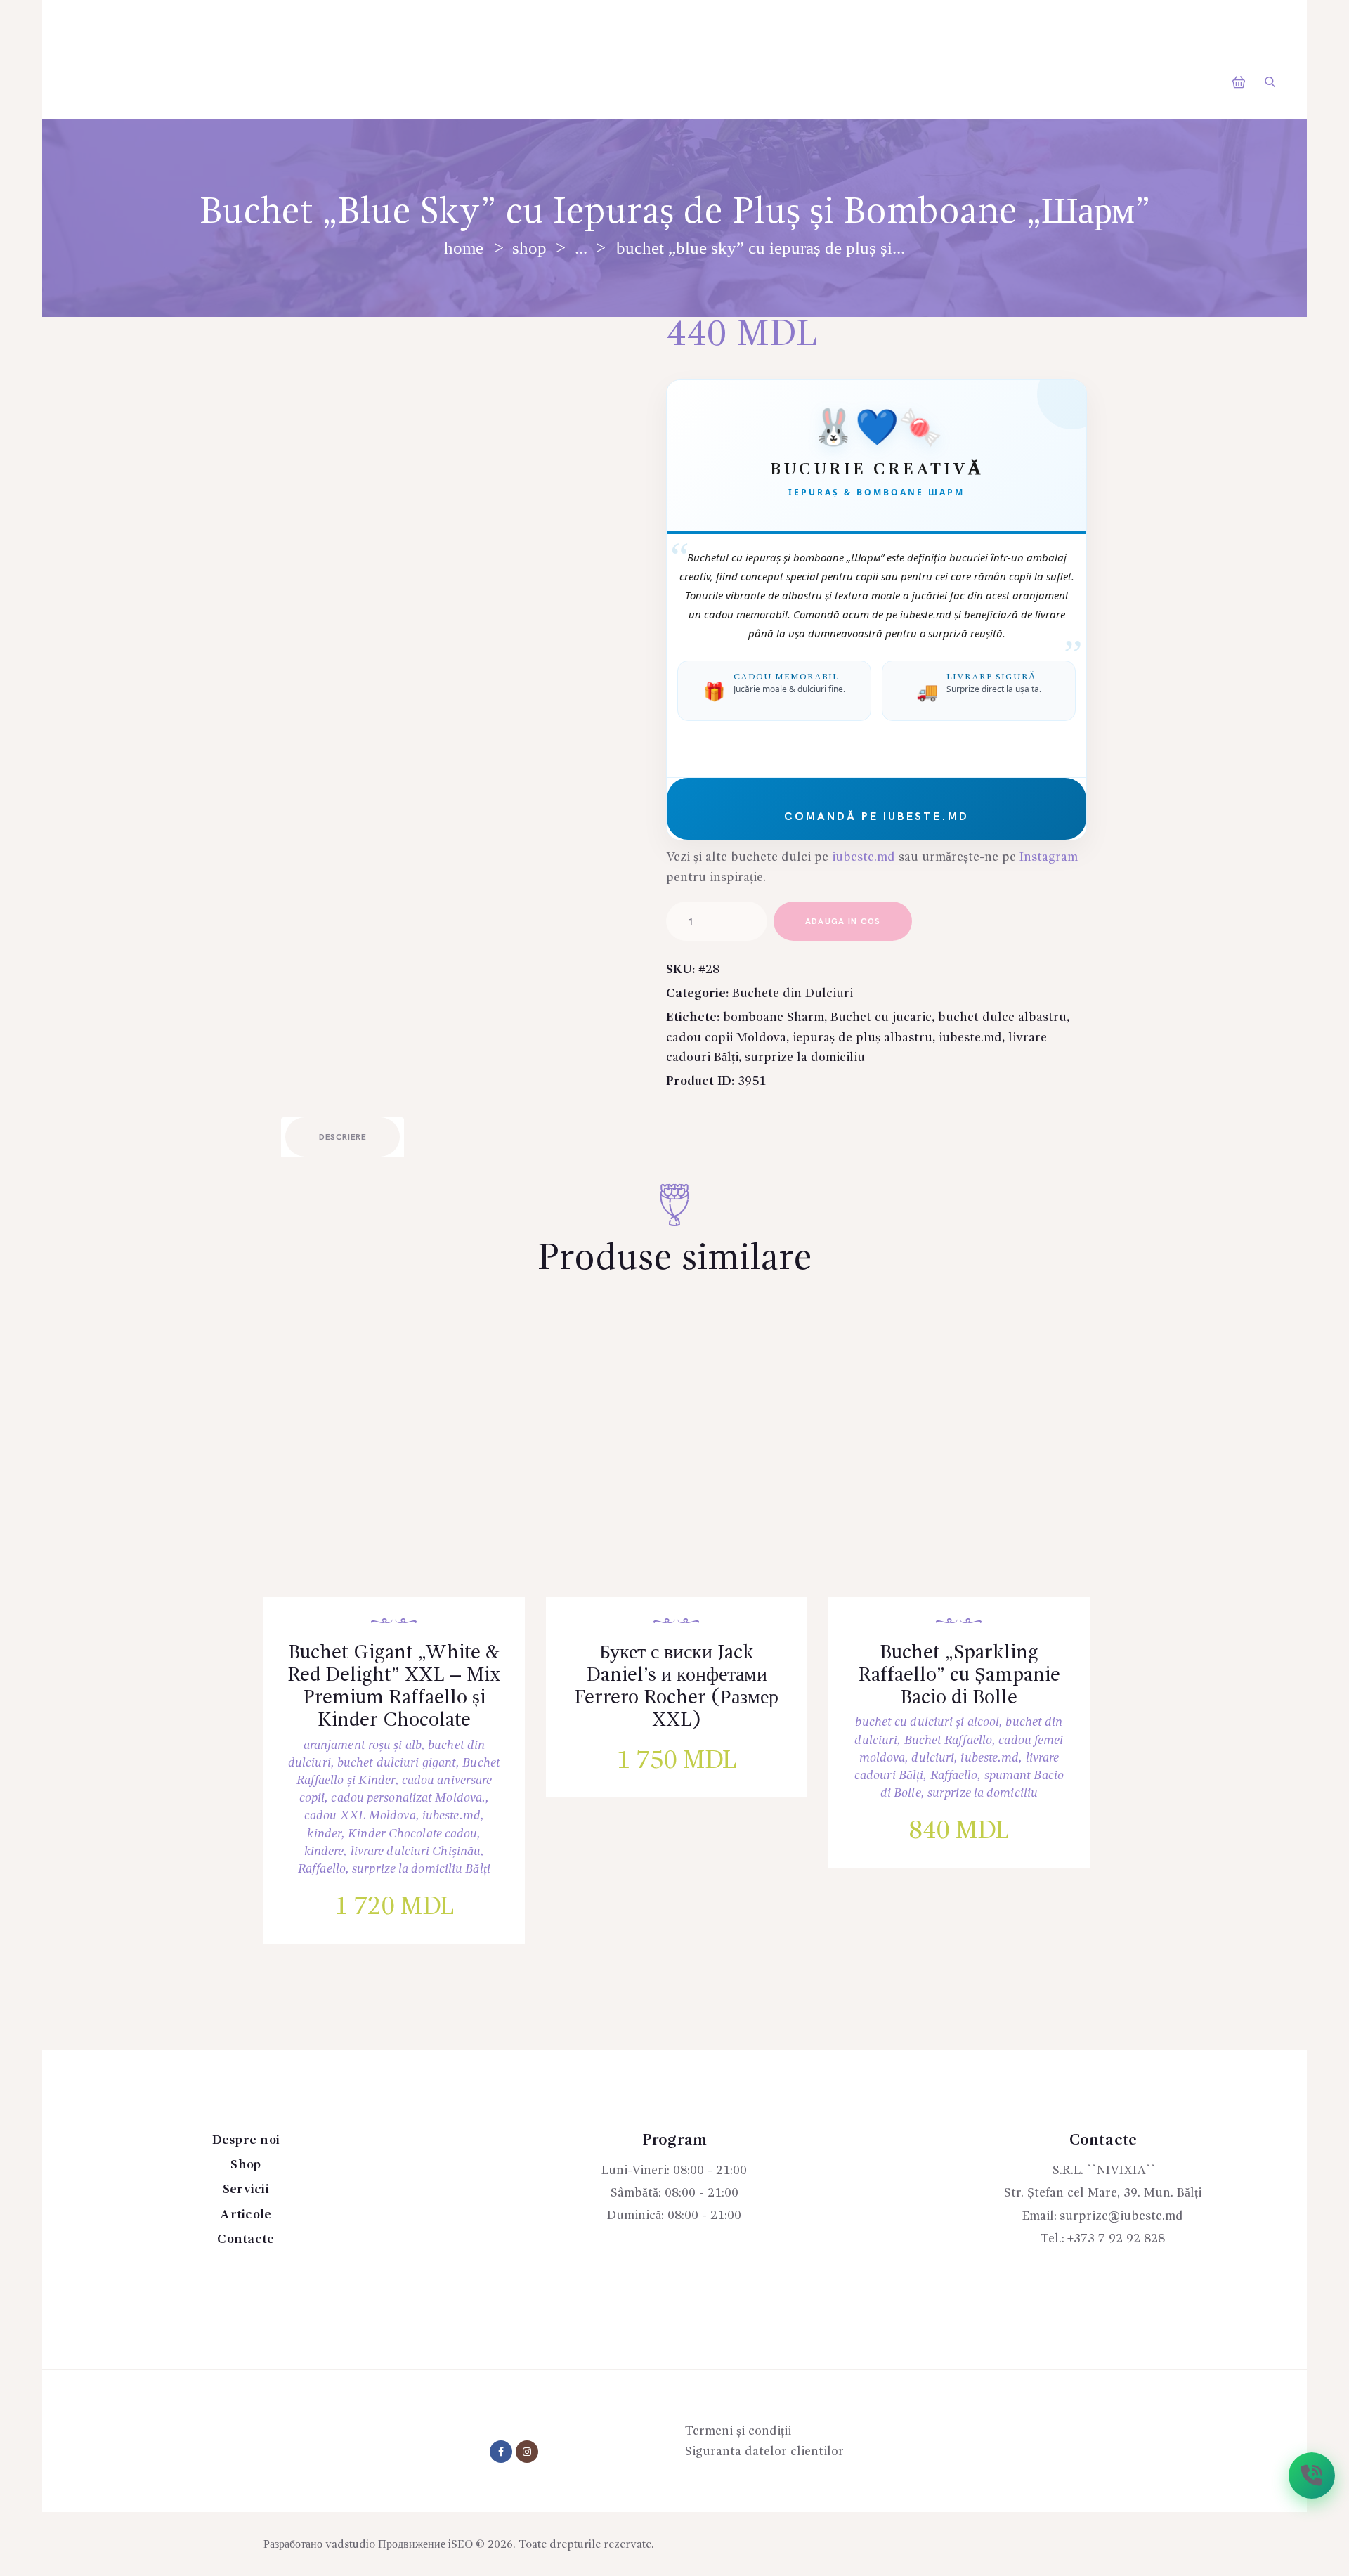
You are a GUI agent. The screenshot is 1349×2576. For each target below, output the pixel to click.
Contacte (246, 2239)
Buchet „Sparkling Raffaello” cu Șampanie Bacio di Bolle (959, 1676)
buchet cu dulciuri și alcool (927, 1722)
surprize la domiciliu (805, 1058)
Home (464, 248)
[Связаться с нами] (1312, 2476)
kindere (324, 1852)
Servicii (246, 2190)
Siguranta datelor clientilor (764, 2452)
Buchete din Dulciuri (793, 994)
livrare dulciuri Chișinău (416, 1852)
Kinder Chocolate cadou (412, 1834)
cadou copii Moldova (726, 1038)
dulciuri (933, 1758)
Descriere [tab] (343, 1137)
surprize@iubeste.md (1121, 2216)
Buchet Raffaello (949, 1741)
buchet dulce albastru (1002, 1017)
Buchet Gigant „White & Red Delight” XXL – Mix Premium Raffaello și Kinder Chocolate (394, 1687)
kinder (324, 1834)
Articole (246, 2215)
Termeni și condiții (738, 2431)
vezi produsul (405, 1474)
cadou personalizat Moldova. (408, 1798)
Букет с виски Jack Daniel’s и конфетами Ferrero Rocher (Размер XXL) (676, 1687)
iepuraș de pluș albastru (862, 1038)
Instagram (1049, 857)
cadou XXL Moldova (360, 1816)
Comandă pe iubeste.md (876, 817)
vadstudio (350, 2545)
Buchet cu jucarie (881, 1017)
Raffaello (322, 1869)
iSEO (461, 2545)
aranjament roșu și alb (363, 1745)
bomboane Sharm (774, 1017)
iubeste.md (864, 857)
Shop (529, 248)
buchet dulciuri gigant (397, 1763)
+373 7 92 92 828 (1116, 2239)
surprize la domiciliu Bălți (421, 1869)
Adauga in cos (843, 922)
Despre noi (246, 2140)
